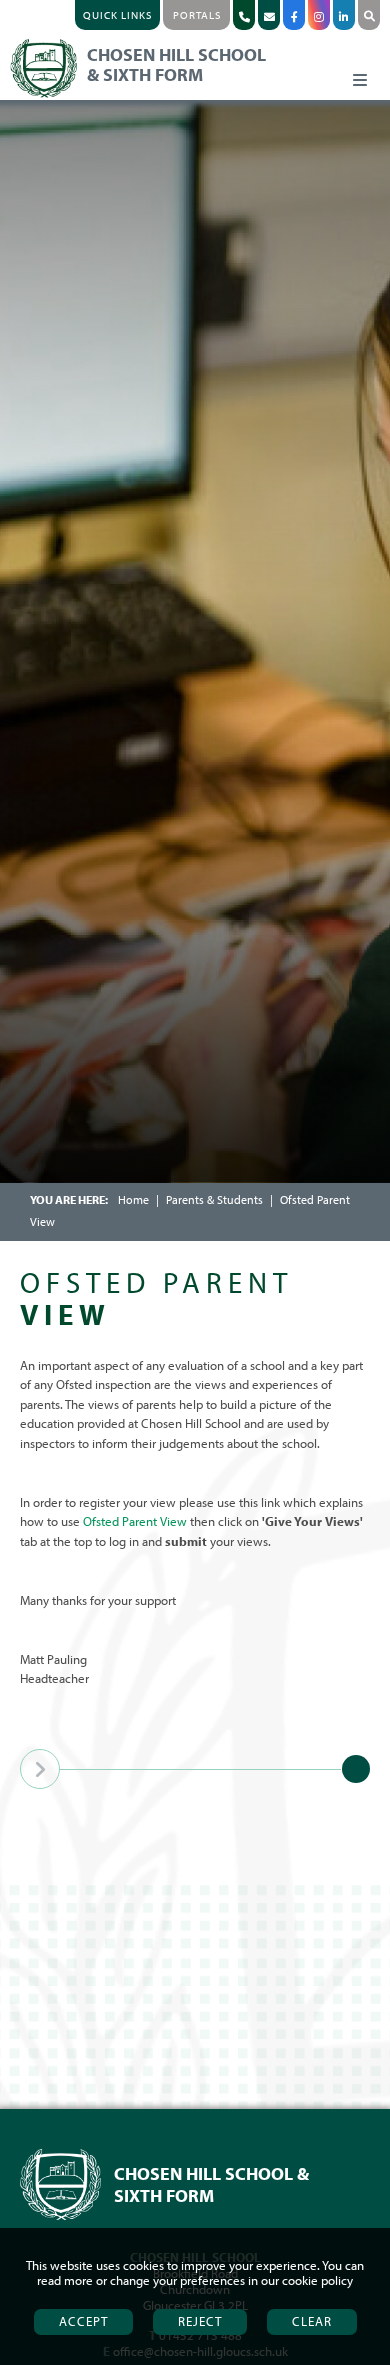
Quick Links (117, 15)
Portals (197, 15)
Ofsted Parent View (135, 1521)
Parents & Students (214, 1199)
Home (133, 1199)
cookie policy (317, 2280)
